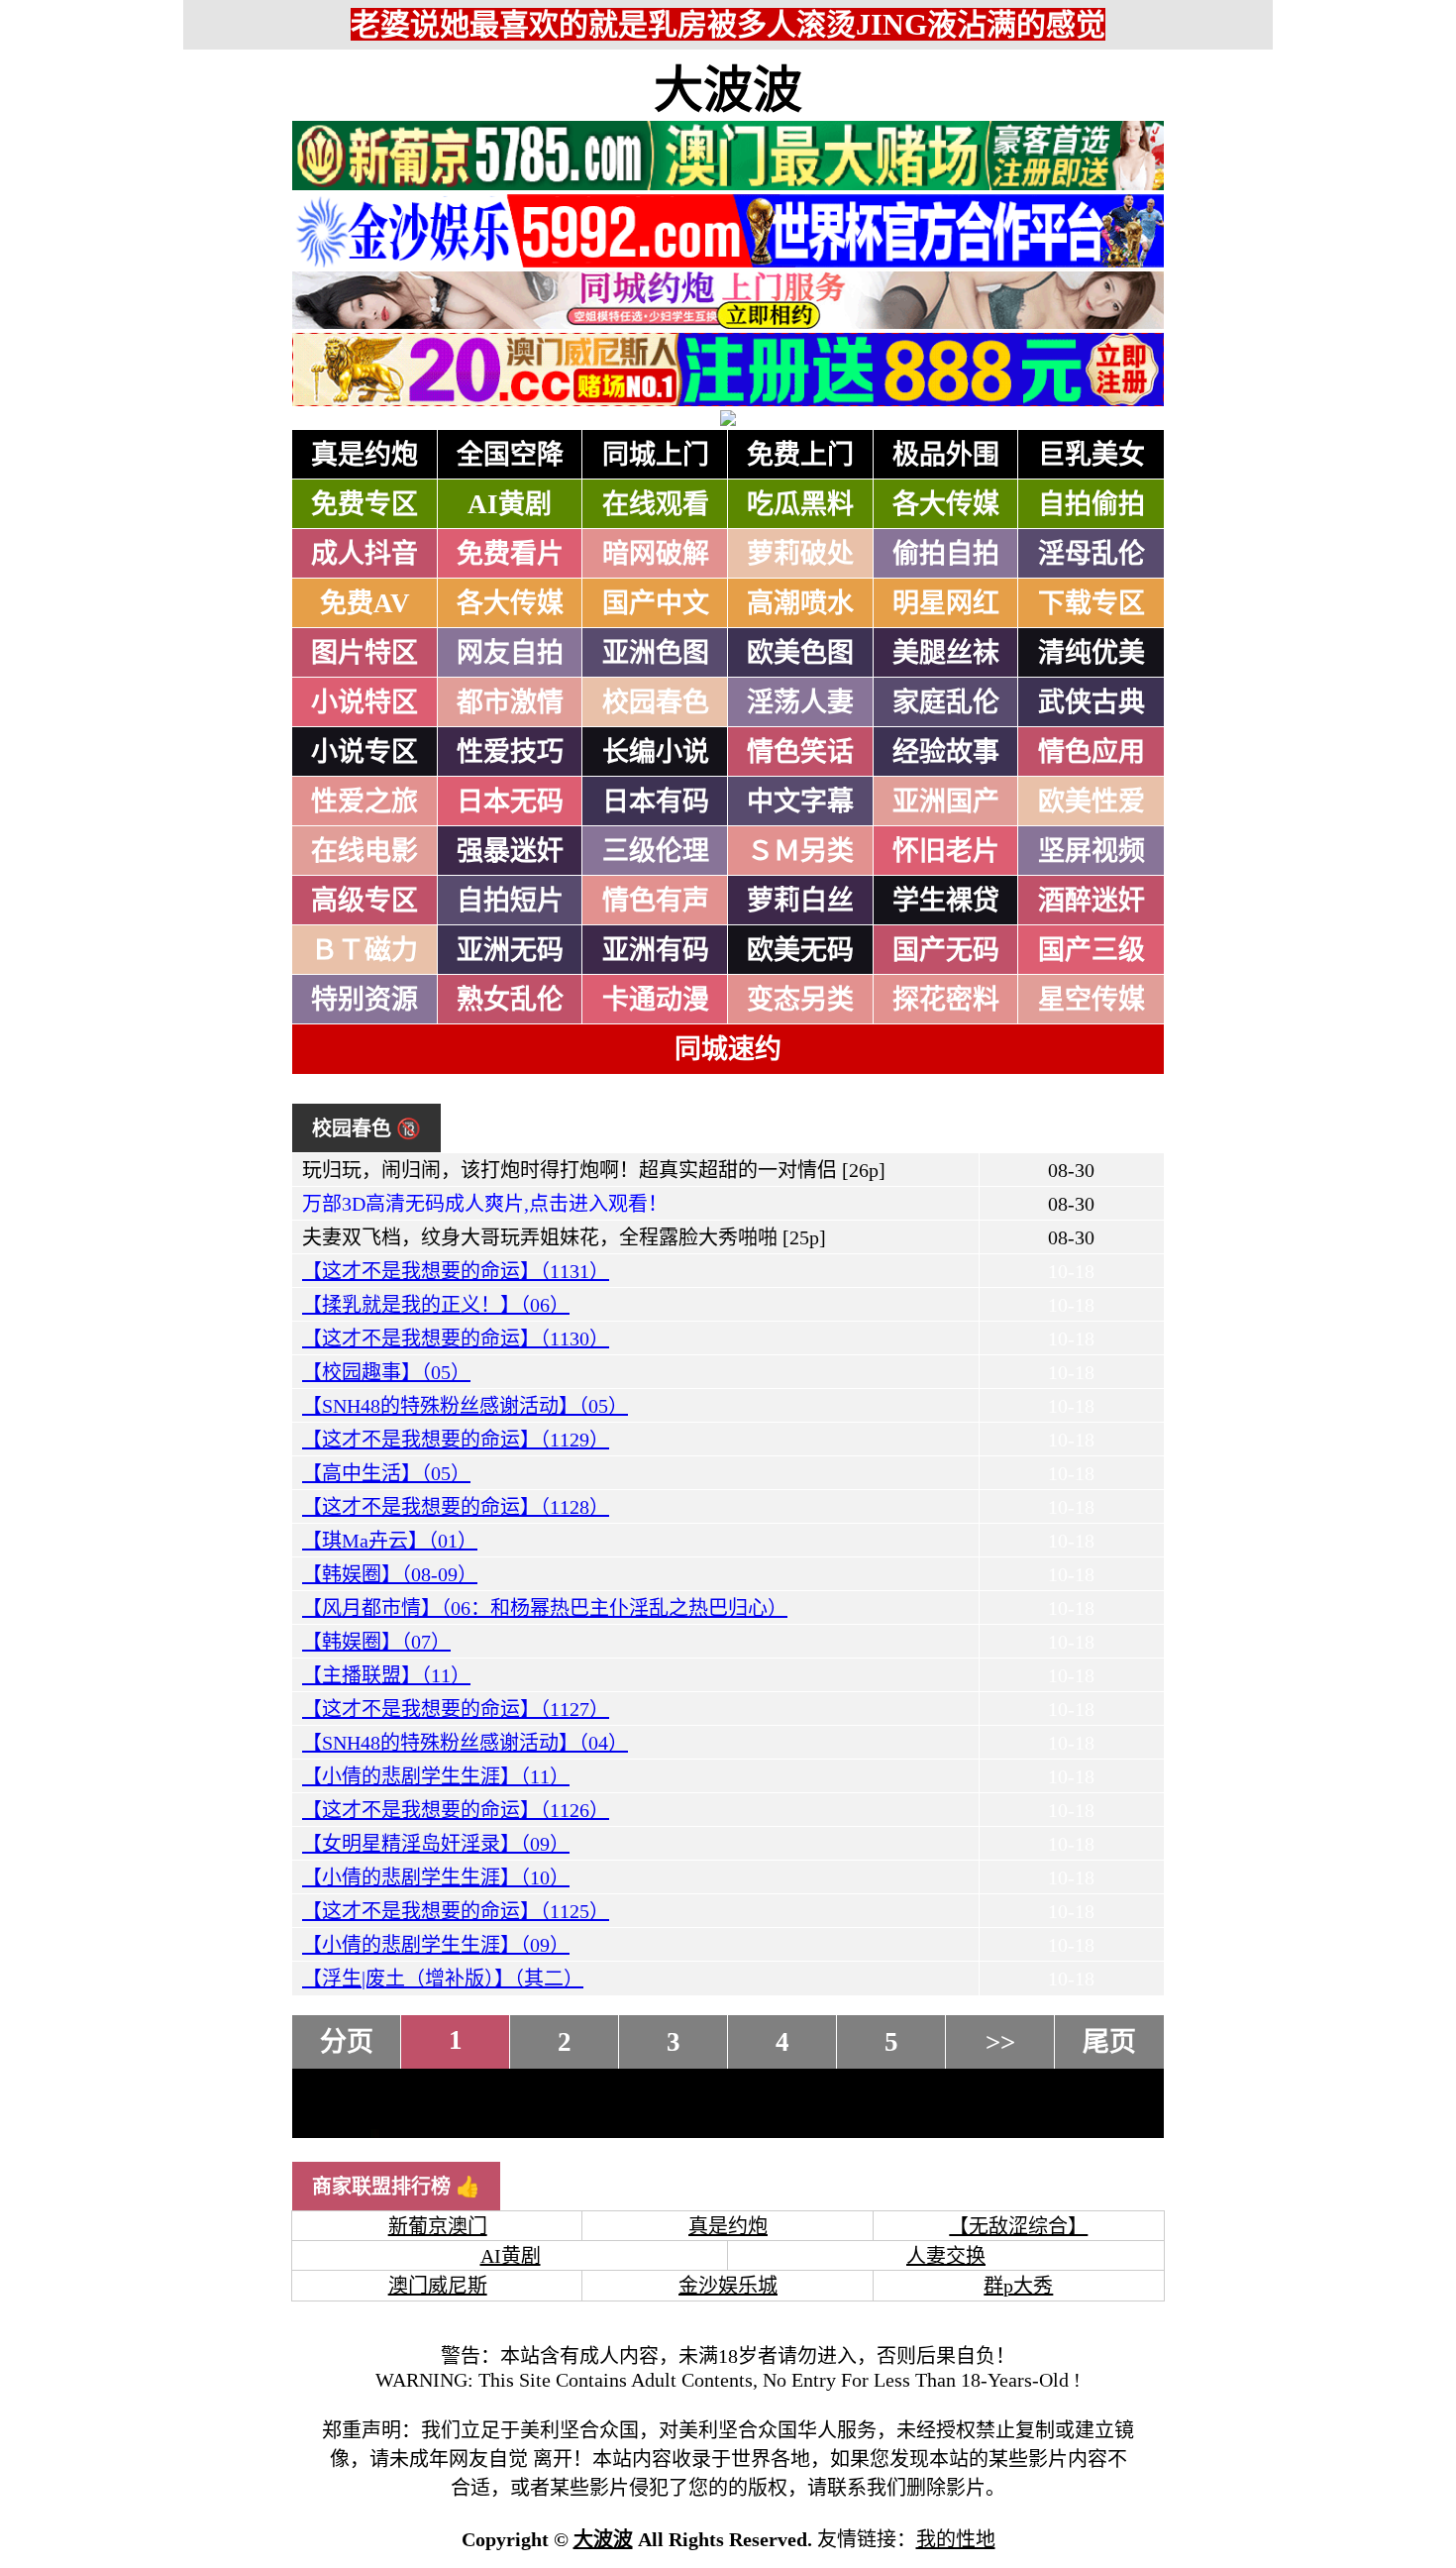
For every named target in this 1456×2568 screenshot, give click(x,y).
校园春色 (656, 702)
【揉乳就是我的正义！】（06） (436, 1305)
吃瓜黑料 (800, 504)
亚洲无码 (510, 950)
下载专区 (1092, 603)
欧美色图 (800, 653)
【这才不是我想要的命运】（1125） (456, 1911)
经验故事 (946, 752)
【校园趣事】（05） (386, 1372)
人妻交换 (946, 2256)
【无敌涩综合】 (1018, 2226)
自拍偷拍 (1092, 504)
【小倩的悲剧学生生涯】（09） (436, 1945)
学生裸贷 (946, 901)
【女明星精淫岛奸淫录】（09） (436, 1844)
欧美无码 (800, 950)
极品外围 (946, 455)
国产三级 (1092, 950)
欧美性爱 (1092, 802)
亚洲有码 (656, 950)
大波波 (728, 90)
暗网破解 (656, 554)
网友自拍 (510, 653)
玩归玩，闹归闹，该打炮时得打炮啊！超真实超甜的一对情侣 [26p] (594, 1170)
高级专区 (364, 901)
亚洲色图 (656, 653)
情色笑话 (800, 752)
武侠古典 (1092, 702)
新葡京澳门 (438, 2226)
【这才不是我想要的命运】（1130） (456, 1338)
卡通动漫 (656, 1000)
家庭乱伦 (946, 702)
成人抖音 (364, 554)
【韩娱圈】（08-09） (390, 1574)
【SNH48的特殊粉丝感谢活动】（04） (465, 1743)
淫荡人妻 (800, 702)
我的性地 (956, 2539)
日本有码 (656, 802)
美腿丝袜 (946, 653)
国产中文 (656, 603)
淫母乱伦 (1092, 554)
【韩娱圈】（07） (376, 1642)
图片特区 (364, 653)
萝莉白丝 (800, 901)
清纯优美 (1092, 653)
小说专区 (364, 752)
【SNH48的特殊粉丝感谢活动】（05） (465, 1406)
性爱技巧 (510, 752)
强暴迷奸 (510, 851)
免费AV (365, 603)
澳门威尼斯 (438, 2286)
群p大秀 (1018, 2286)
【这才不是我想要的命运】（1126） (456, 1810)
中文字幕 (800, 802)
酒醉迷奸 (1092, 901)
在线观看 (656, 504)
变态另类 (800, 1000)
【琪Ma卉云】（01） (390, 1541)
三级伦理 (656, 851)
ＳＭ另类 (800, 851)
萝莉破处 (800, 554)
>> (1000, 2042)
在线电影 (364, 851)
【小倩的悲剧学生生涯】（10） (436, 1877)
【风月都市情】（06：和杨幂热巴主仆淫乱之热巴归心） (545, 1608)
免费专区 (364, 504)
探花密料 (946, 1000)
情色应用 (1092, 752)
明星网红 (946, 603)
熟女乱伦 (510, 1000)
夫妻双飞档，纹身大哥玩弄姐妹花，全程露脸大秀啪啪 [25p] (564, 1237)
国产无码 (946, 950)
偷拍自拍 (946, 554)
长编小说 (656, 752)
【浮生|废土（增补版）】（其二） (443, 1979)
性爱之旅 (364, 802)
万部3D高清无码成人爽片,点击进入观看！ (485, 1204)
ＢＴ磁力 (364, 950)
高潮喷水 (800, 603)
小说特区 (364, 702)
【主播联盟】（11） (386, 1675)
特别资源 (364, 1000)
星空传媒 (1092, 1000)
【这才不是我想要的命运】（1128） (456, 1507)
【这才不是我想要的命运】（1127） (456, 1709)
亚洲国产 (946, 802)
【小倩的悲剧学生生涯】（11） (436, 1776)
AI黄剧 (510, 504)
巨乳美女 (1092, 455)
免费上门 (800, 455)
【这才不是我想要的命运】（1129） (456, 1440)
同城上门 (656, 455)
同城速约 (728, 1049)
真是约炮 (364, 455)
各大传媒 (946, 504)
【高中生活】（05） (386, 1473)
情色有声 (656, 901)
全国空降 (510, 455)
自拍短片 (510, 901)
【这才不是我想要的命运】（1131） (456, 1271)
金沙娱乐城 (728, 2286)
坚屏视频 (1092, 851)
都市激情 (510, 702)
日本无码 (510, 802)
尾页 (1109, 2042)
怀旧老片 (946, 851)
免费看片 (510, 554)
